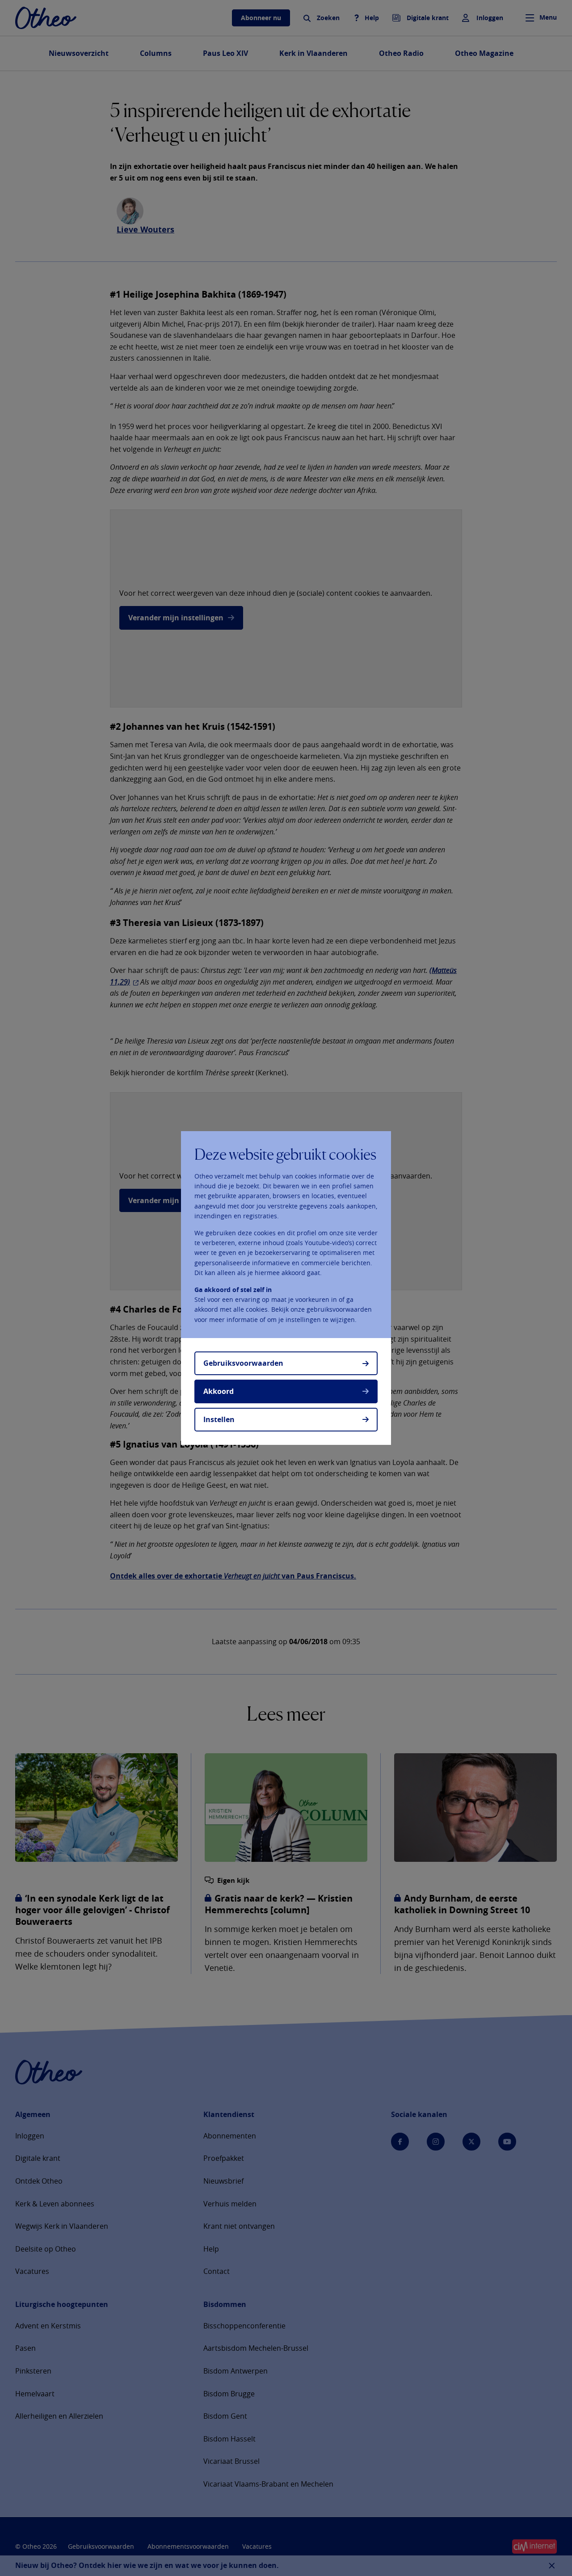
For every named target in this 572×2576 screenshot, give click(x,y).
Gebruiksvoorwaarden (243, 1363)
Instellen (219, 1419)
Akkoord (219, 1391)
